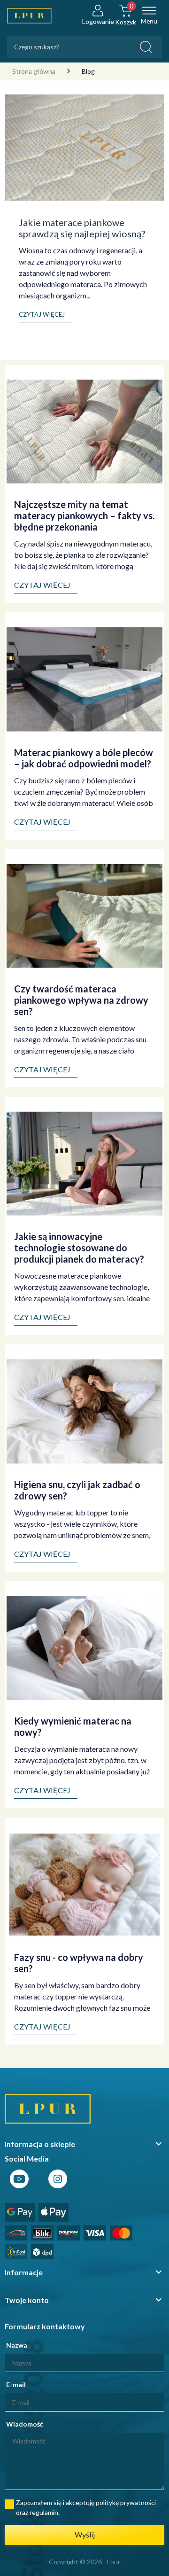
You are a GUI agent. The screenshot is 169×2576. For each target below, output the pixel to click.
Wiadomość (25, 2424)
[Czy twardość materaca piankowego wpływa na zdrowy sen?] (84, 915)
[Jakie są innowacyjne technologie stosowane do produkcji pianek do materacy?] (84, 1163)
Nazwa (17, 2345)
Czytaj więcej (42, 585)
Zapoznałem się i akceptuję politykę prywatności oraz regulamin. (86, 2507)
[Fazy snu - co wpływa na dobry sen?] (84, 1884)
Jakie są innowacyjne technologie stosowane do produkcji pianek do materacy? (79, 1248)
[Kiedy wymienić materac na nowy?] (84, 1647)
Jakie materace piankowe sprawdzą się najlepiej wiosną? (82, 228)
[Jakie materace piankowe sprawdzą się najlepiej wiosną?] (84, 146)
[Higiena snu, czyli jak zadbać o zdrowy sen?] (84, 1410)
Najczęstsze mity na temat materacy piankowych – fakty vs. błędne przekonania (84, 515)
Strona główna (34, 71)
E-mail (16, 2385)
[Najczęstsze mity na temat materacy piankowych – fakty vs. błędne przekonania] (84, 431)
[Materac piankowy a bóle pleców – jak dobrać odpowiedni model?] (84, 679)
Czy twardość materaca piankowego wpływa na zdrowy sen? (81, 1000)
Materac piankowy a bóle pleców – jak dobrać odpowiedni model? (84, 758)
